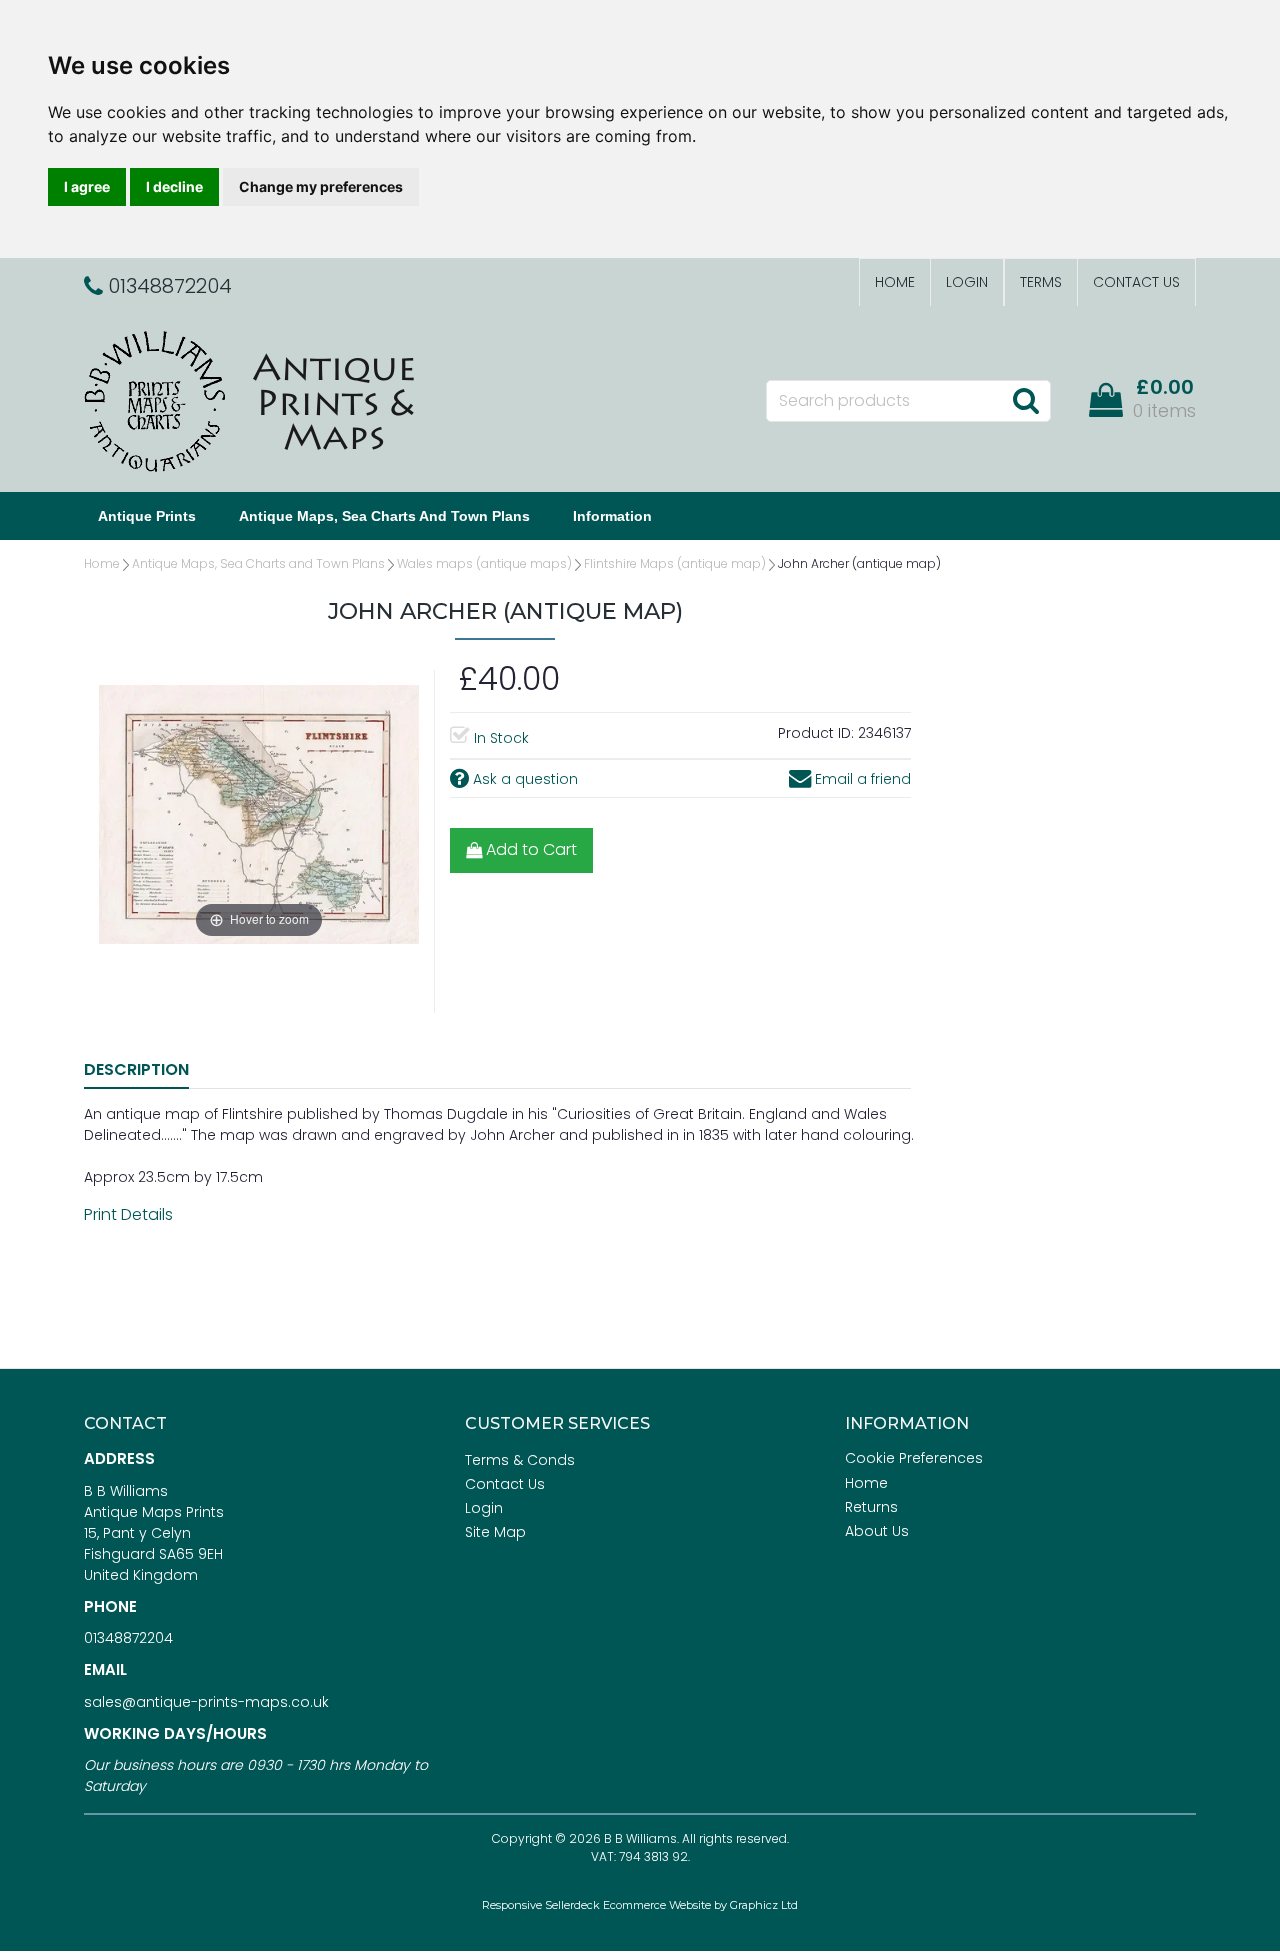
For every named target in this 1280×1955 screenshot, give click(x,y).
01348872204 (128, 1638)
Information (612, 516)
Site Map (495, 1532)
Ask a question (523, 779)
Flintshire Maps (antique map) (675, 563)
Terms (1041, 282)
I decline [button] (174, 186)
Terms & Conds (520, 1460)
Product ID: (816, 733)
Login (967, 282)
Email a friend (861, 779)
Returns (871, 1507)
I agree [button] (87, 186)
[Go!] (1025, 400)
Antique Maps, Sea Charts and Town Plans (384, 516)
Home (895, 282)
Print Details (128, 1214)
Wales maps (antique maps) (484, 563)
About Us (877, 1531)
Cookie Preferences (914, 1458)
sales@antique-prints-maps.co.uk (206, 1702)
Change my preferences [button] (321, 186)
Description (136, 1069)
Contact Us (1136, 282)
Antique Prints (147, 516)
